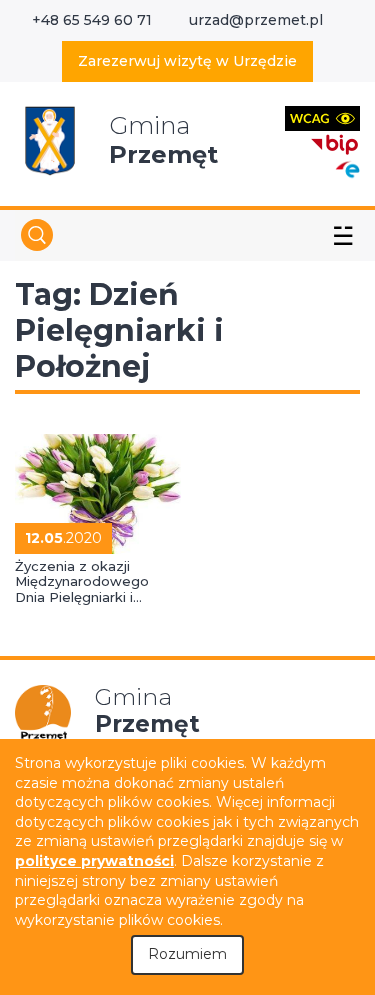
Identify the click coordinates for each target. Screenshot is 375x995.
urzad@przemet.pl (256, 20)
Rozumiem (187, 954)
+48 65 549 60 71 (92, 20)
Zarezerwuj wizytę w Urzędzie (187, 61)
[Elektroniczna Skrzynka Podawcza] (347, 168)
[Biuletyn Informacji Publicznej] (335, 142)
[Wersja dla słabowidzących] (322, 117)
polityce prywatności (94, 861)
